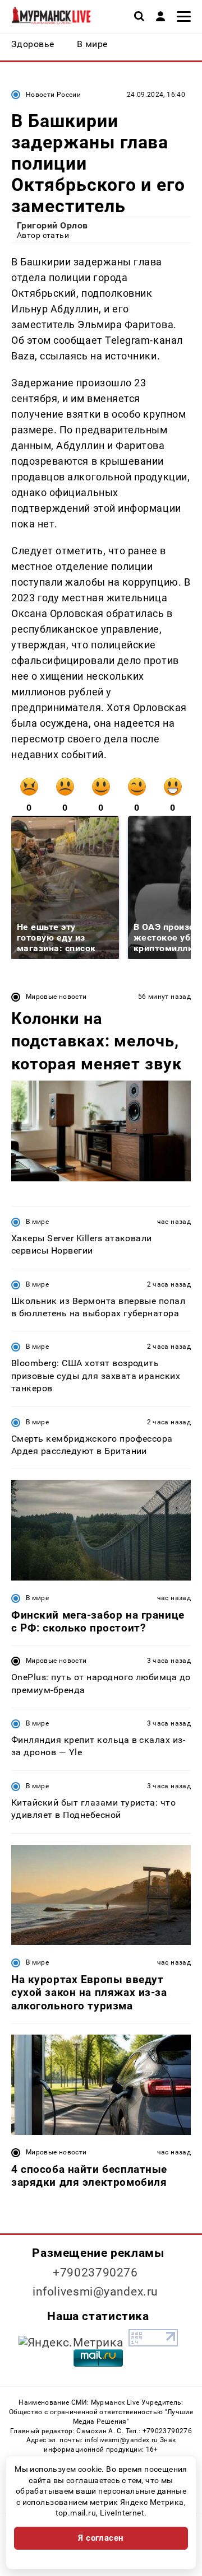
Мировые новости (56, 997)
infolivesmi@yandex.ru (95, 2292)
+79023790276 (95, 2273)
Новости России (53, 95)
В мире (37, 1222)
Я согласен (101, 2538)
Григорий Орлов (52, 225)
